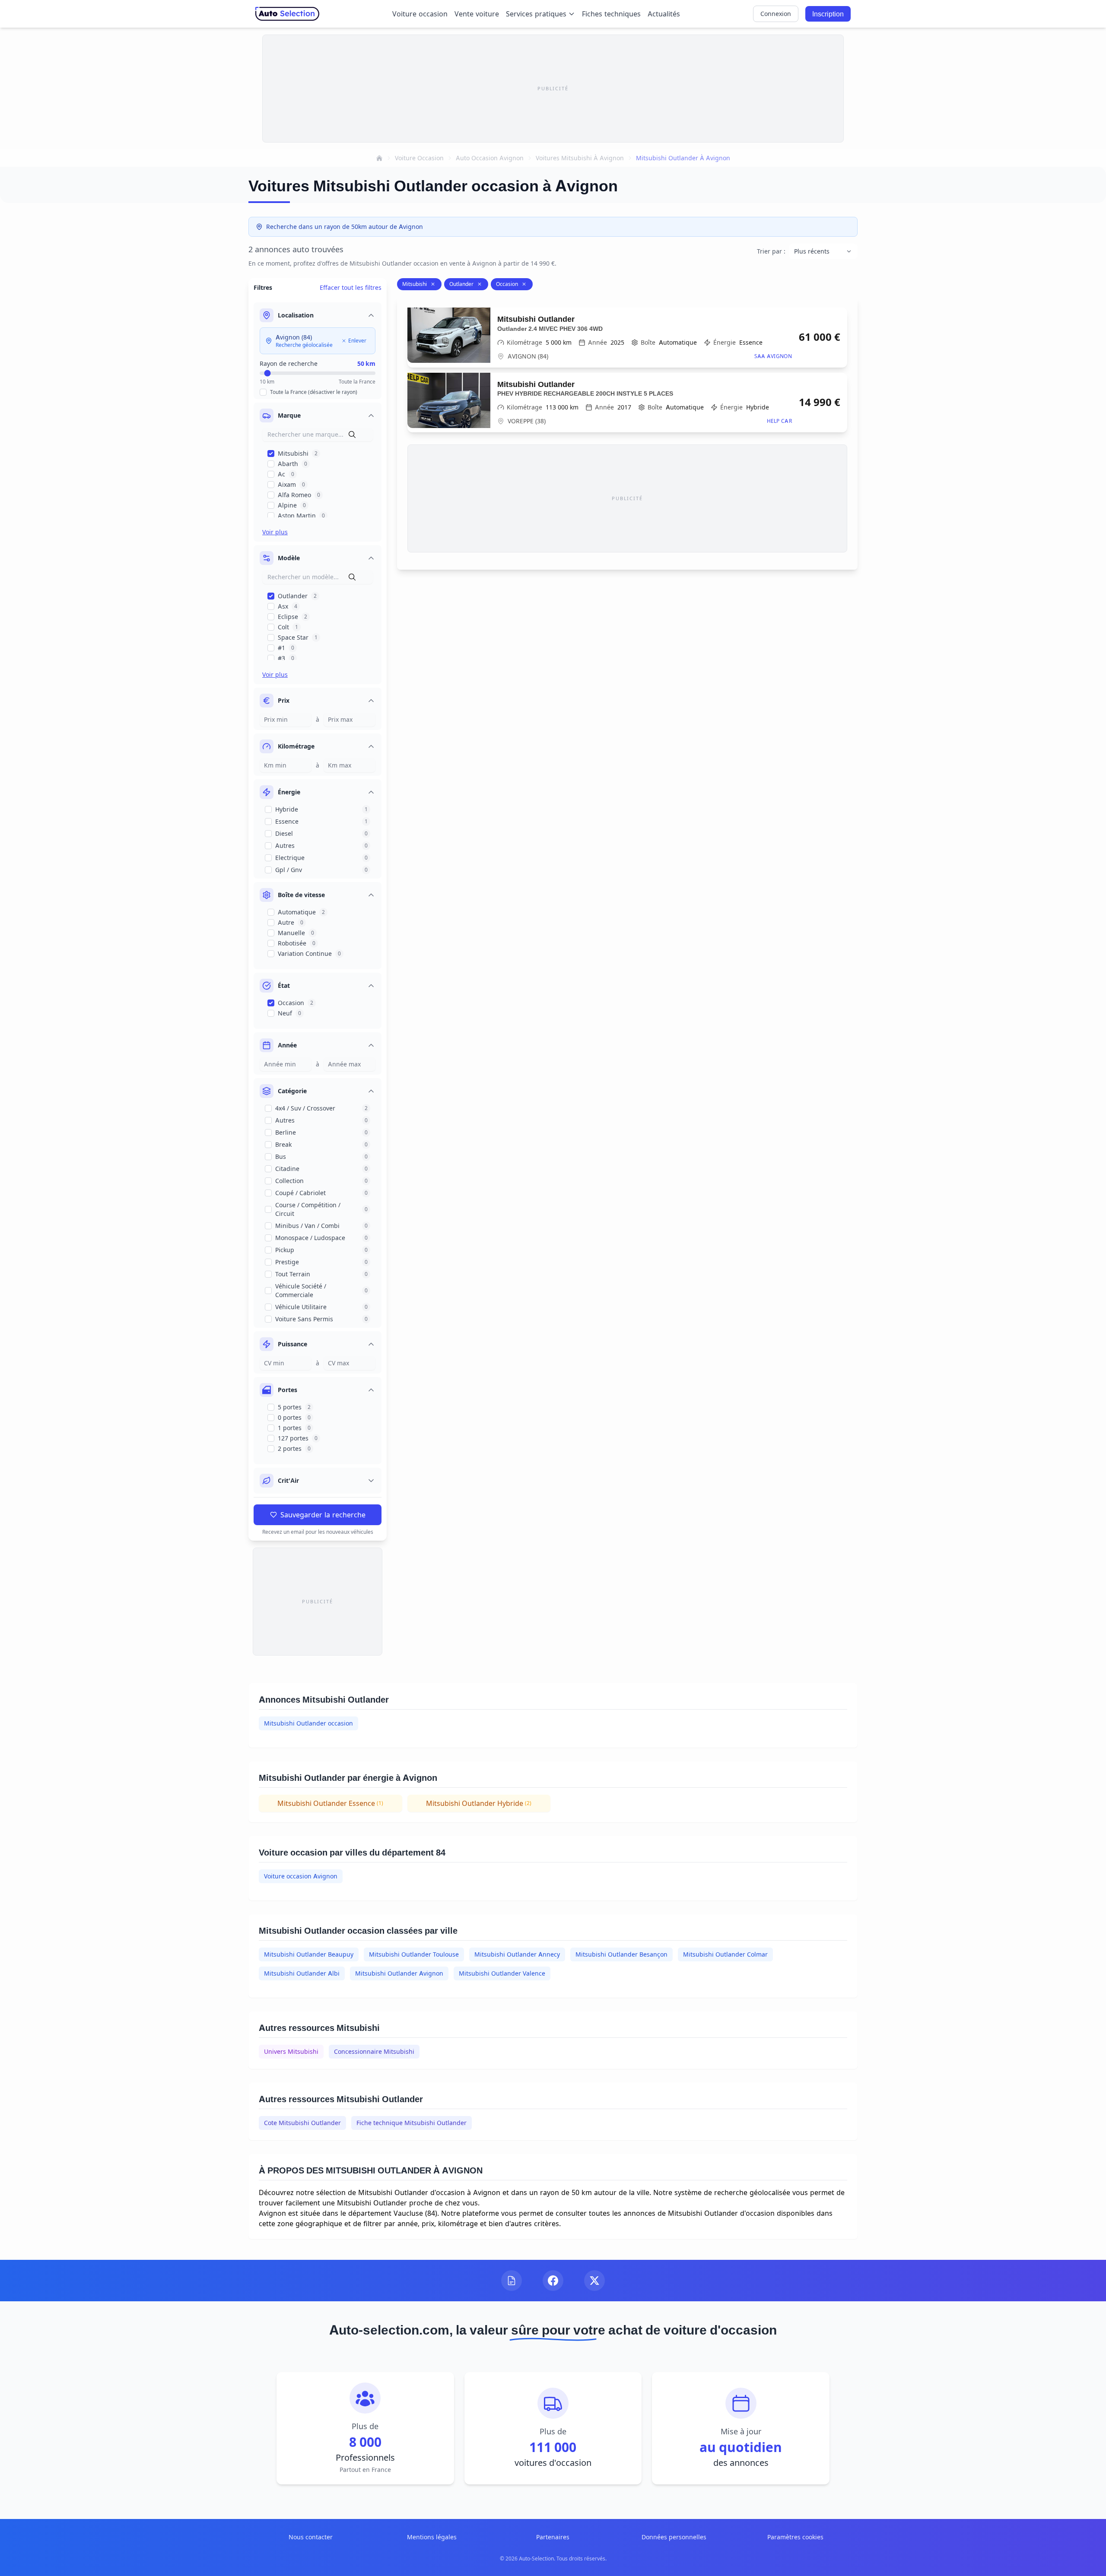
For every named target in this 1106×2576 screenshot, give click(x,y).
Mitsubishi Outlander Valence (502, 1973)
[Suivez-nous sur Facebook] (553, 2281)
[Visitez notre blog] (512, 2281)
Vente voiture (477, 14)
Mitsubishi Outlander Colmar (725, 1954)
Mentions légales (432, 2537)
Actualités (664, 14)
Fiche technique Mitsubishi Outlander (412, 2123)
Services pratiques (536, 14)
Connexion (776, 14)
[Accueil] (379, 158)
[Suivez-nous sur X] (594, 2281)
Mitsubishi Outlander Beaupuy (309, 1954)
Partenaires (553, 2537)
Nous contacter (311, 2537)
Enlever (357, 341)
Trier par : (771, 251)
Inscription (828, 14)
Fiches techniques (611, 14)
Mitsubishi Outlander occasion (308, 1723)
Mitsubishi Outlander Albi (302, 1973)
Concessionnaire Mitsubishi (374, 2051)
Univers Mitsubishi (291, 2051)
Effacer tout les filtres (351, 287)
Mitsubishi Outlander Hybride (479, 1803)
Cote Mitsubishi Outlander (302, 2123)
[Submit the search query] (352, 435)
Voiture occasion (420, 14)
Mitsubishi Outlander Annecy (517, 1954)
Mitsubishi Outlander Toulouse (414, 1954)
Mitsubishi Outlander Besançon (621, 1954)
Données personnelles (674, 2537)
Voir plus (275, 532)
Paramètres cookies (795, 2537)
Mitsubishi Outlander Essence (330, 1803)
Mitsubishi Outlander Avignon (399, 1973)
